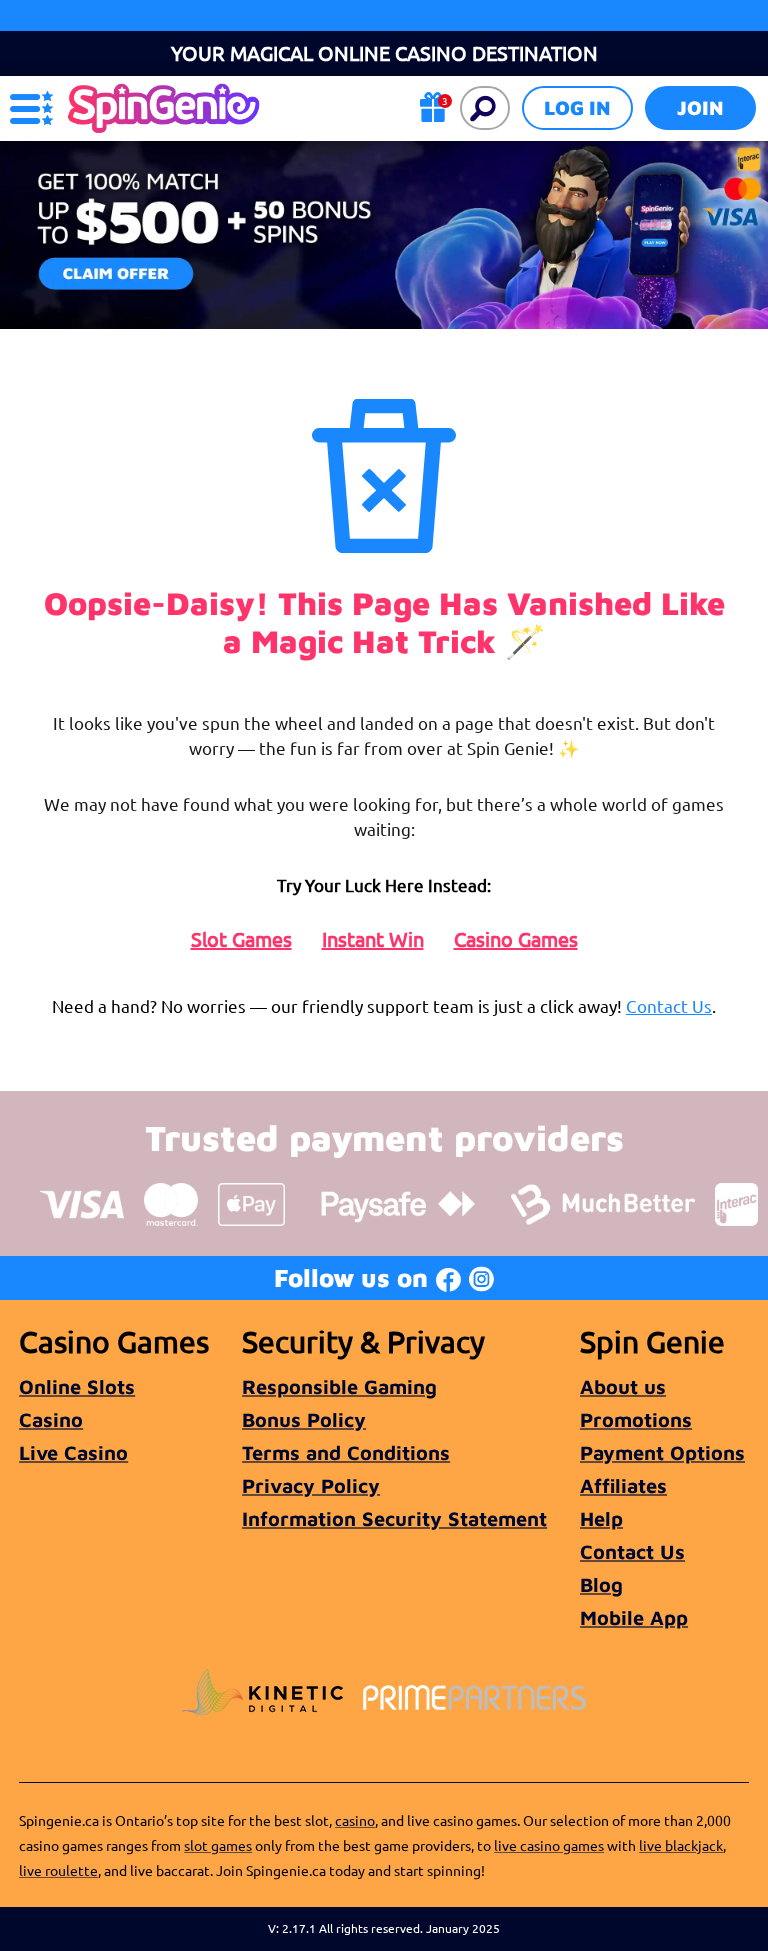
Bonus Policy (304, 1419)
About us (623, 1386)
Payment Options (662, 1452)
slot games (218, 1845)
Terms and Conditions (346, 1452)
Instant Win (373, 939)
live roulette (58, 1870)
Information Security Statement (394, 1518)
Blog (601, 1584)
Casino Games (516, 939)
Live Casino (73, 1452)
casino (355, 1820)
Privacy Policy (311, 1485)
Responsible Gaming (339, 1386)
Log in (577, 107)
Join (700, 107)
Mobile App (634, 1617)
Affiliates (623, 1485)
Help (601, 1518)
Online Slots (77, 1386)
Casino (51, 1419)
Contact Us (669, 1005)
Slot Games (241, 939)
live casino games (549, 1845)
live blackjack (681, 1845)
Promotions (636, 1419)
